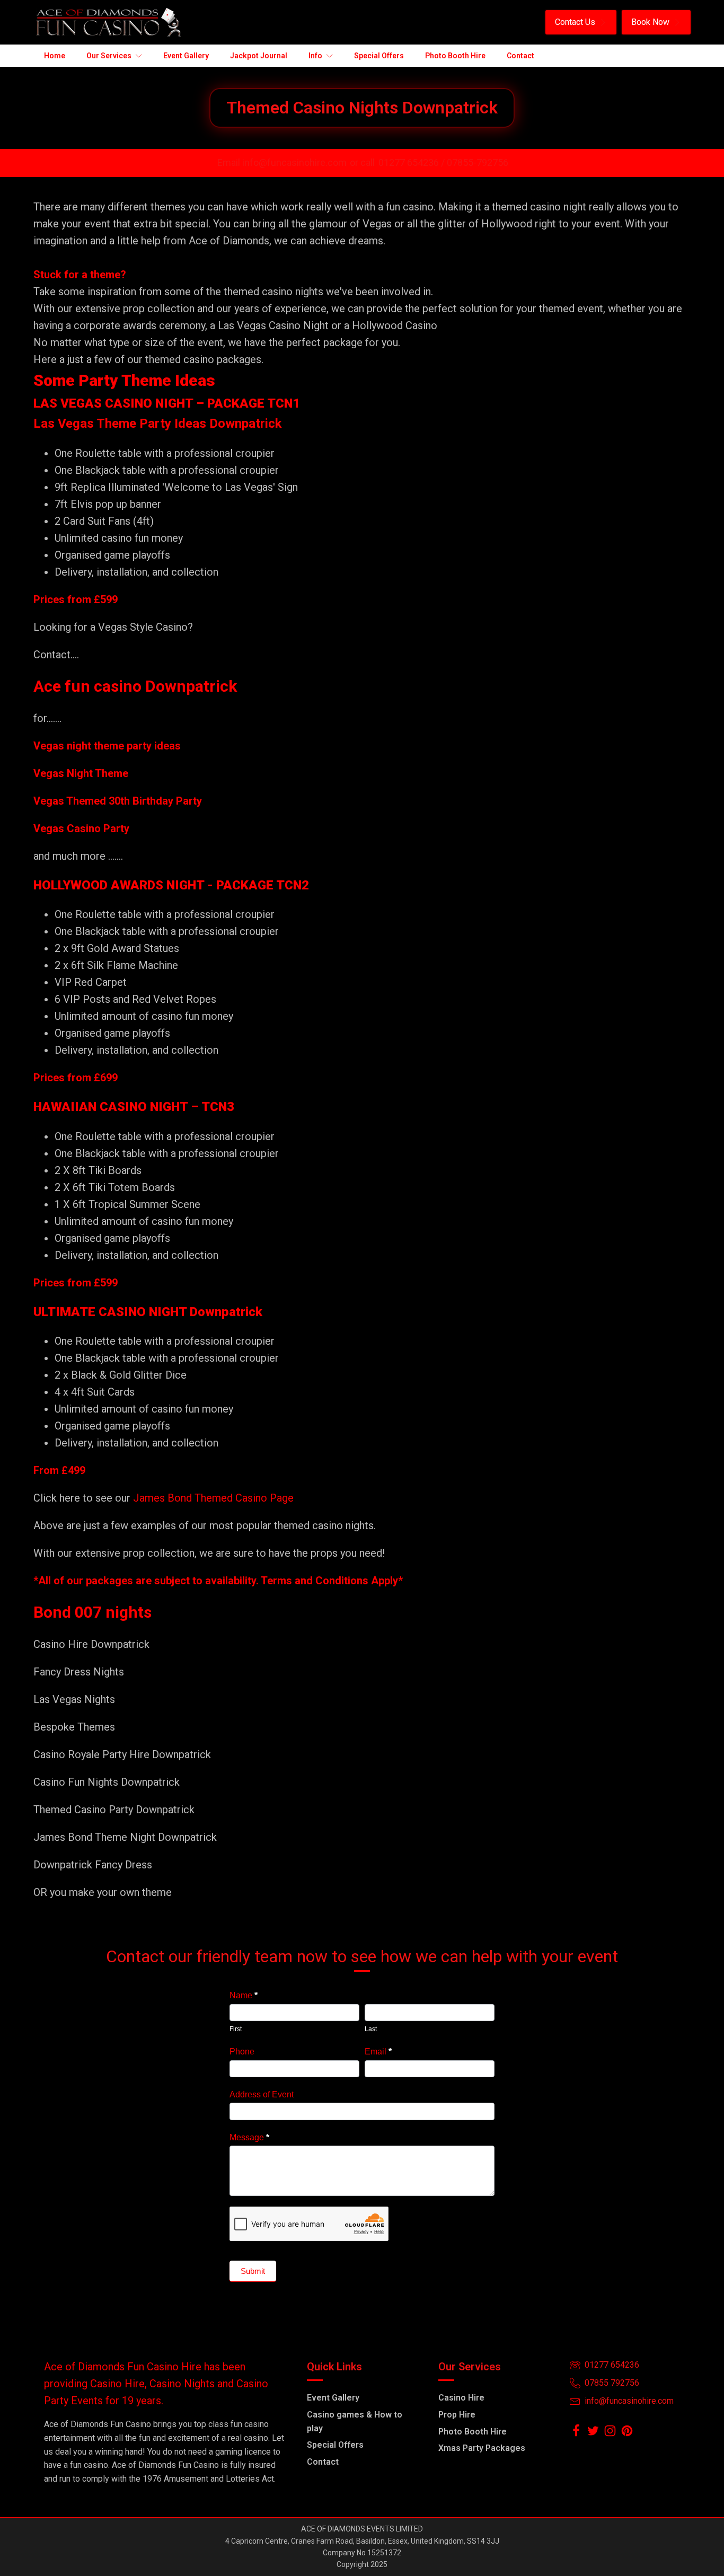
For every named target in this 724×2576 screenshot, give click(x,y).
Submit (253, 2271)
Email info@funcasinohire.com (282, 162)
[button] (581, 22)
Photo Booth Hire (473, 2432)
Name (244, 1995)
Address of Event (262, 2094)
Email (378, 2052)
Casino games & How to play (355, 2421)
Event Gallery (333, 2398)
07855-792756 (478, 162)
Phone (242, 2052)
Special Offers (335, 2445)
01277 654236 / (413, 162)
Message (249, 2137)
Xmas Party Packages (482, 2448)
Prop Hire (457, 2415)
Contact (323, 2462)
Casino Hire (461, 2398)
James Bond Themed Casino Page (213, 1498)
